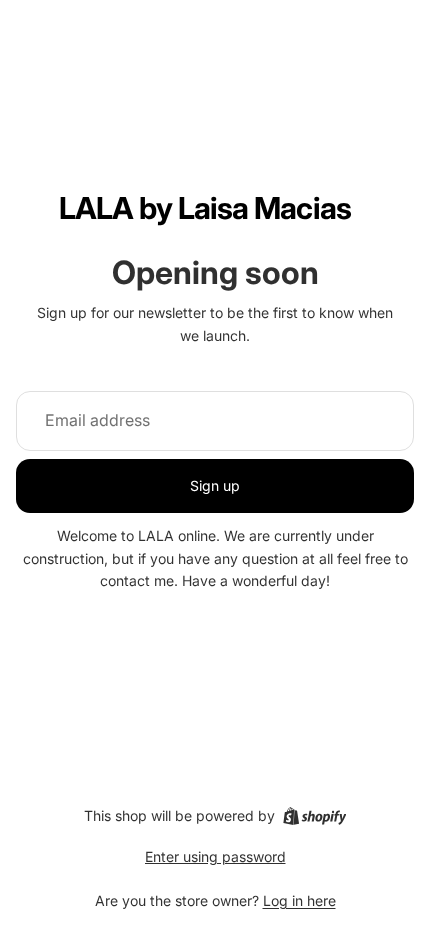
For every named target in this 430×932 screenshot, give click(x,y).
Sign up (215, 485)
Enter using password (215, 856)
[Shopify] (314, 816)
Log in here (299, 900)
